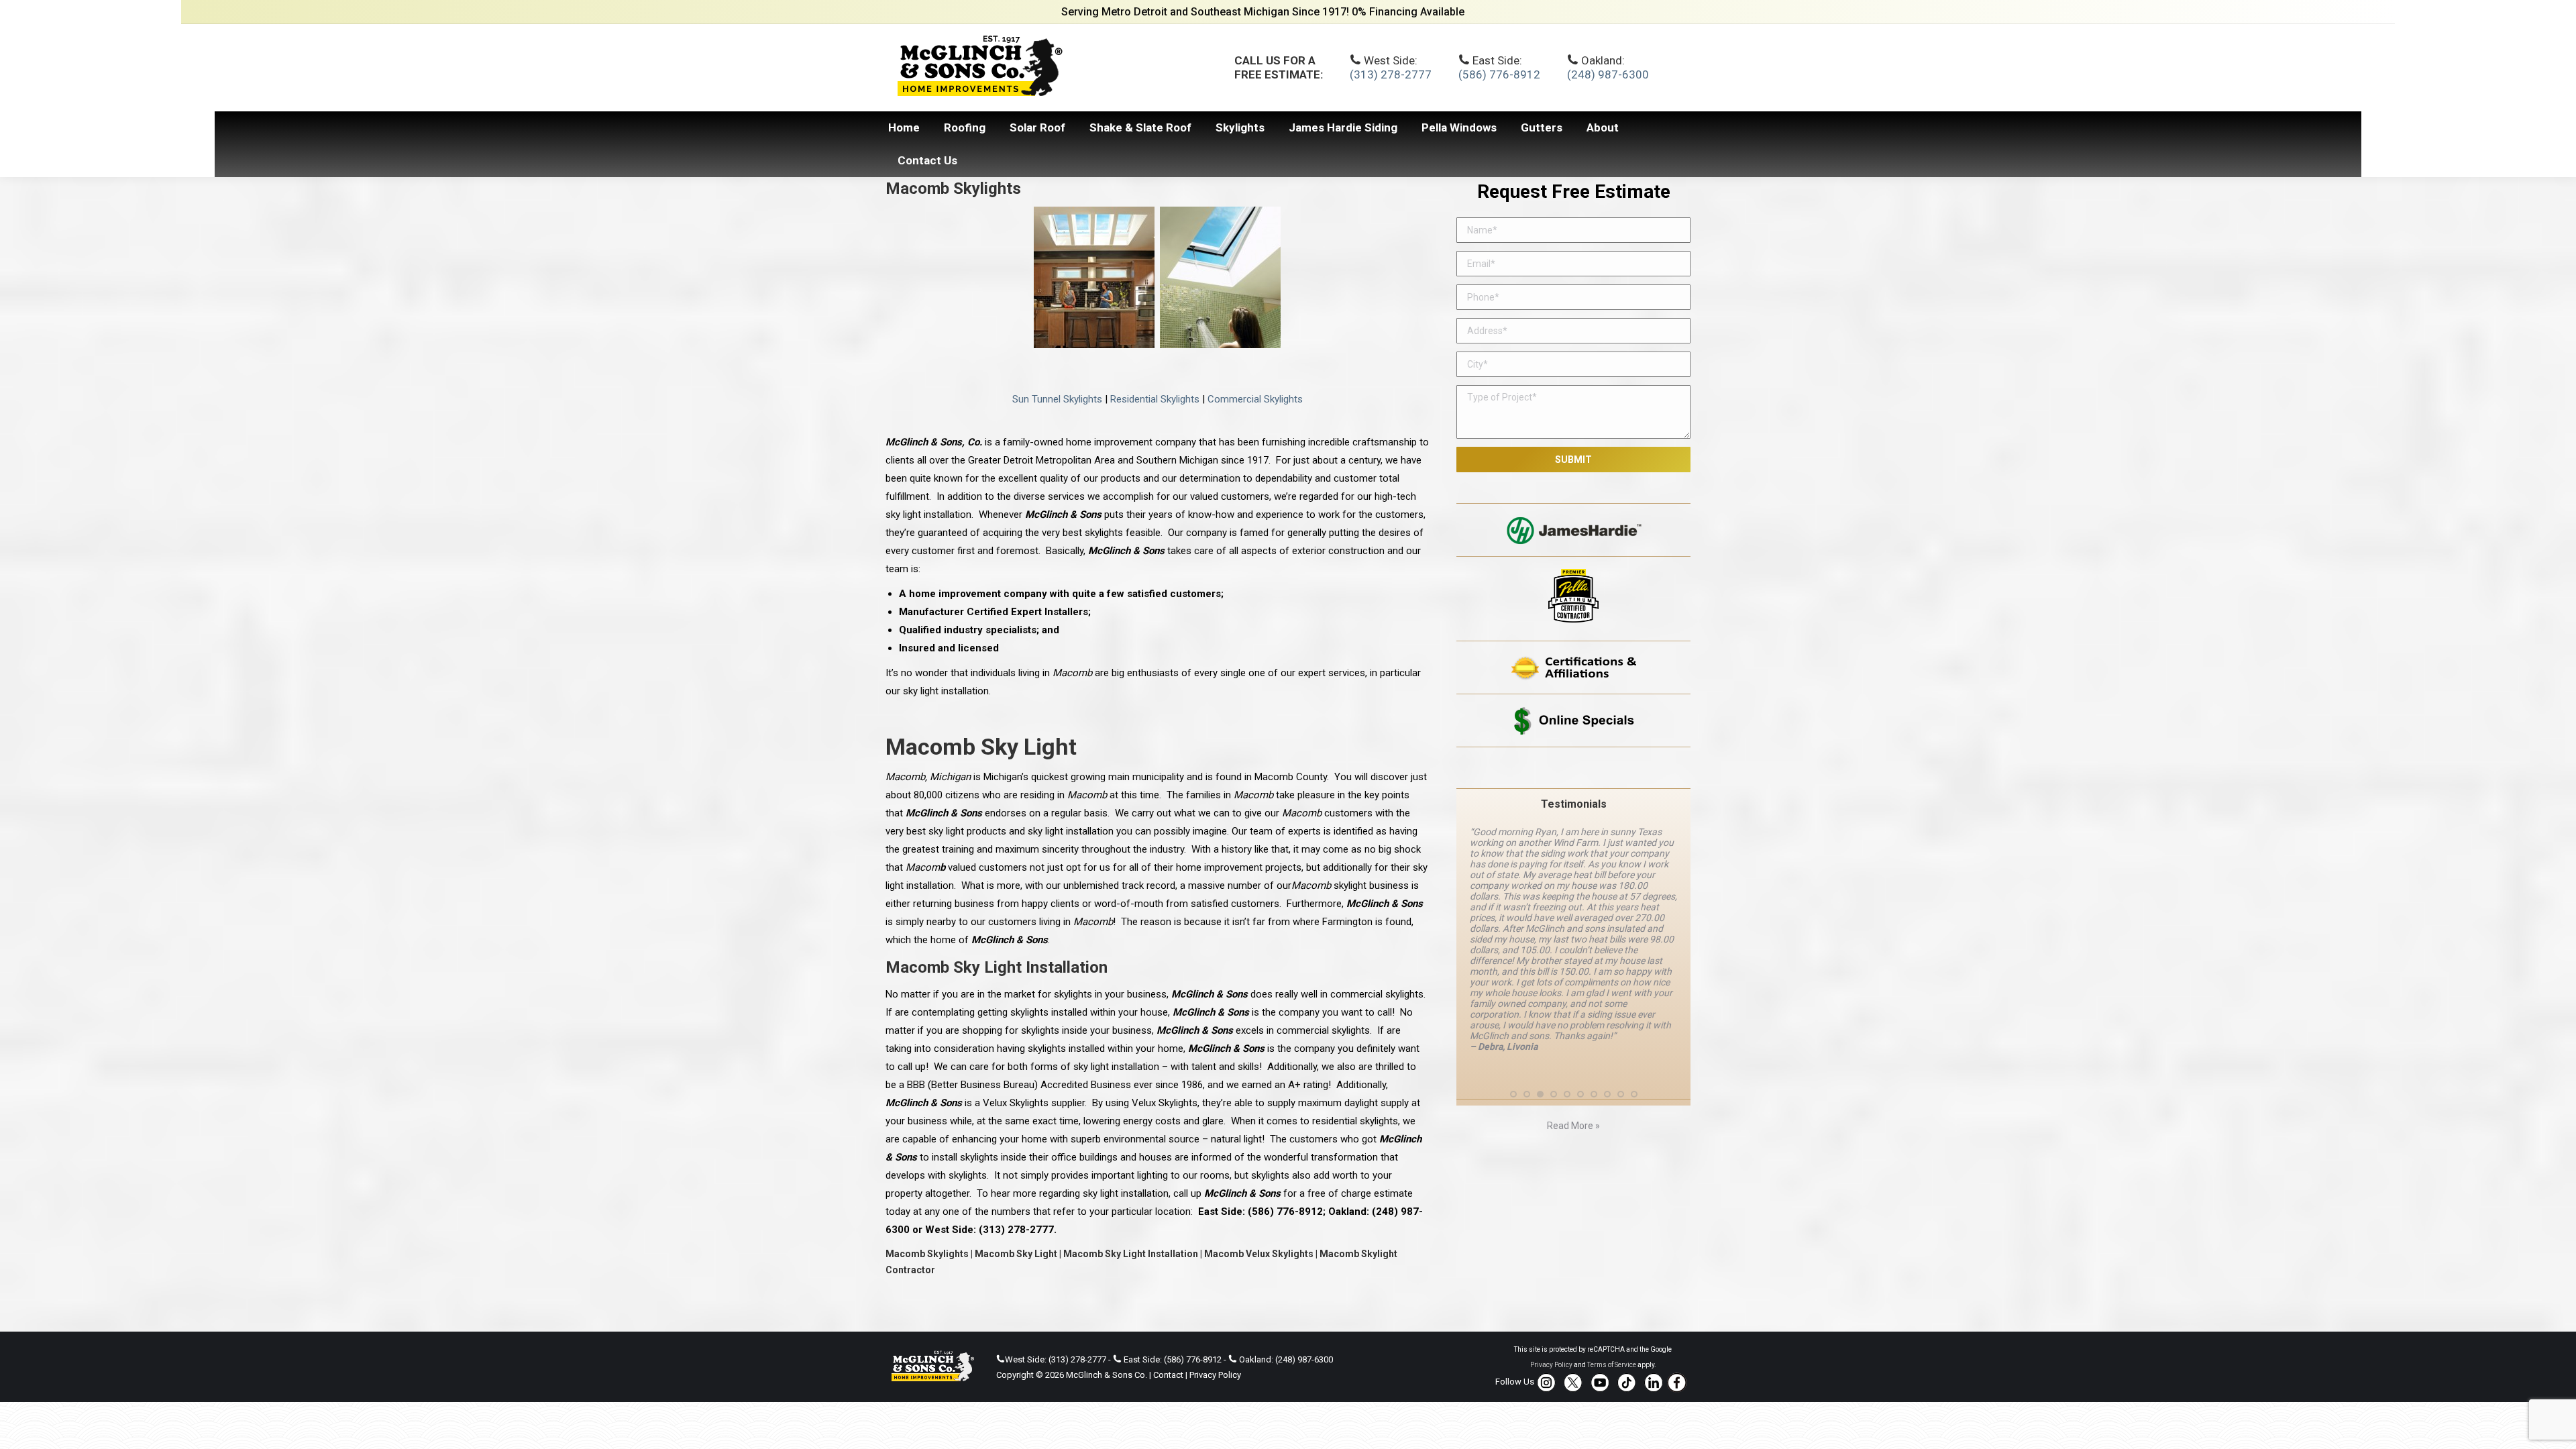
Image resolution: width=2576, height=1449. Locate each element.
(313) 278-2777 (1391, 74)
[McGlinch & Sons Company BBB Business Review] (1573, 768)
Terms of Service (1612, 1365)
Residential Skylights (1155, 399)
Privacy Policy (1215, 1375)
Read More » (1573, 1126)
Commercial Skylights (1255, 399)
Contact (1168, 1375)
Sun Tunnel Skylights (1057, 399)
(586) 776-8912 (1499, 74)
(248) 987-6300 (1608, 74)
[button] (1513, 1094)
